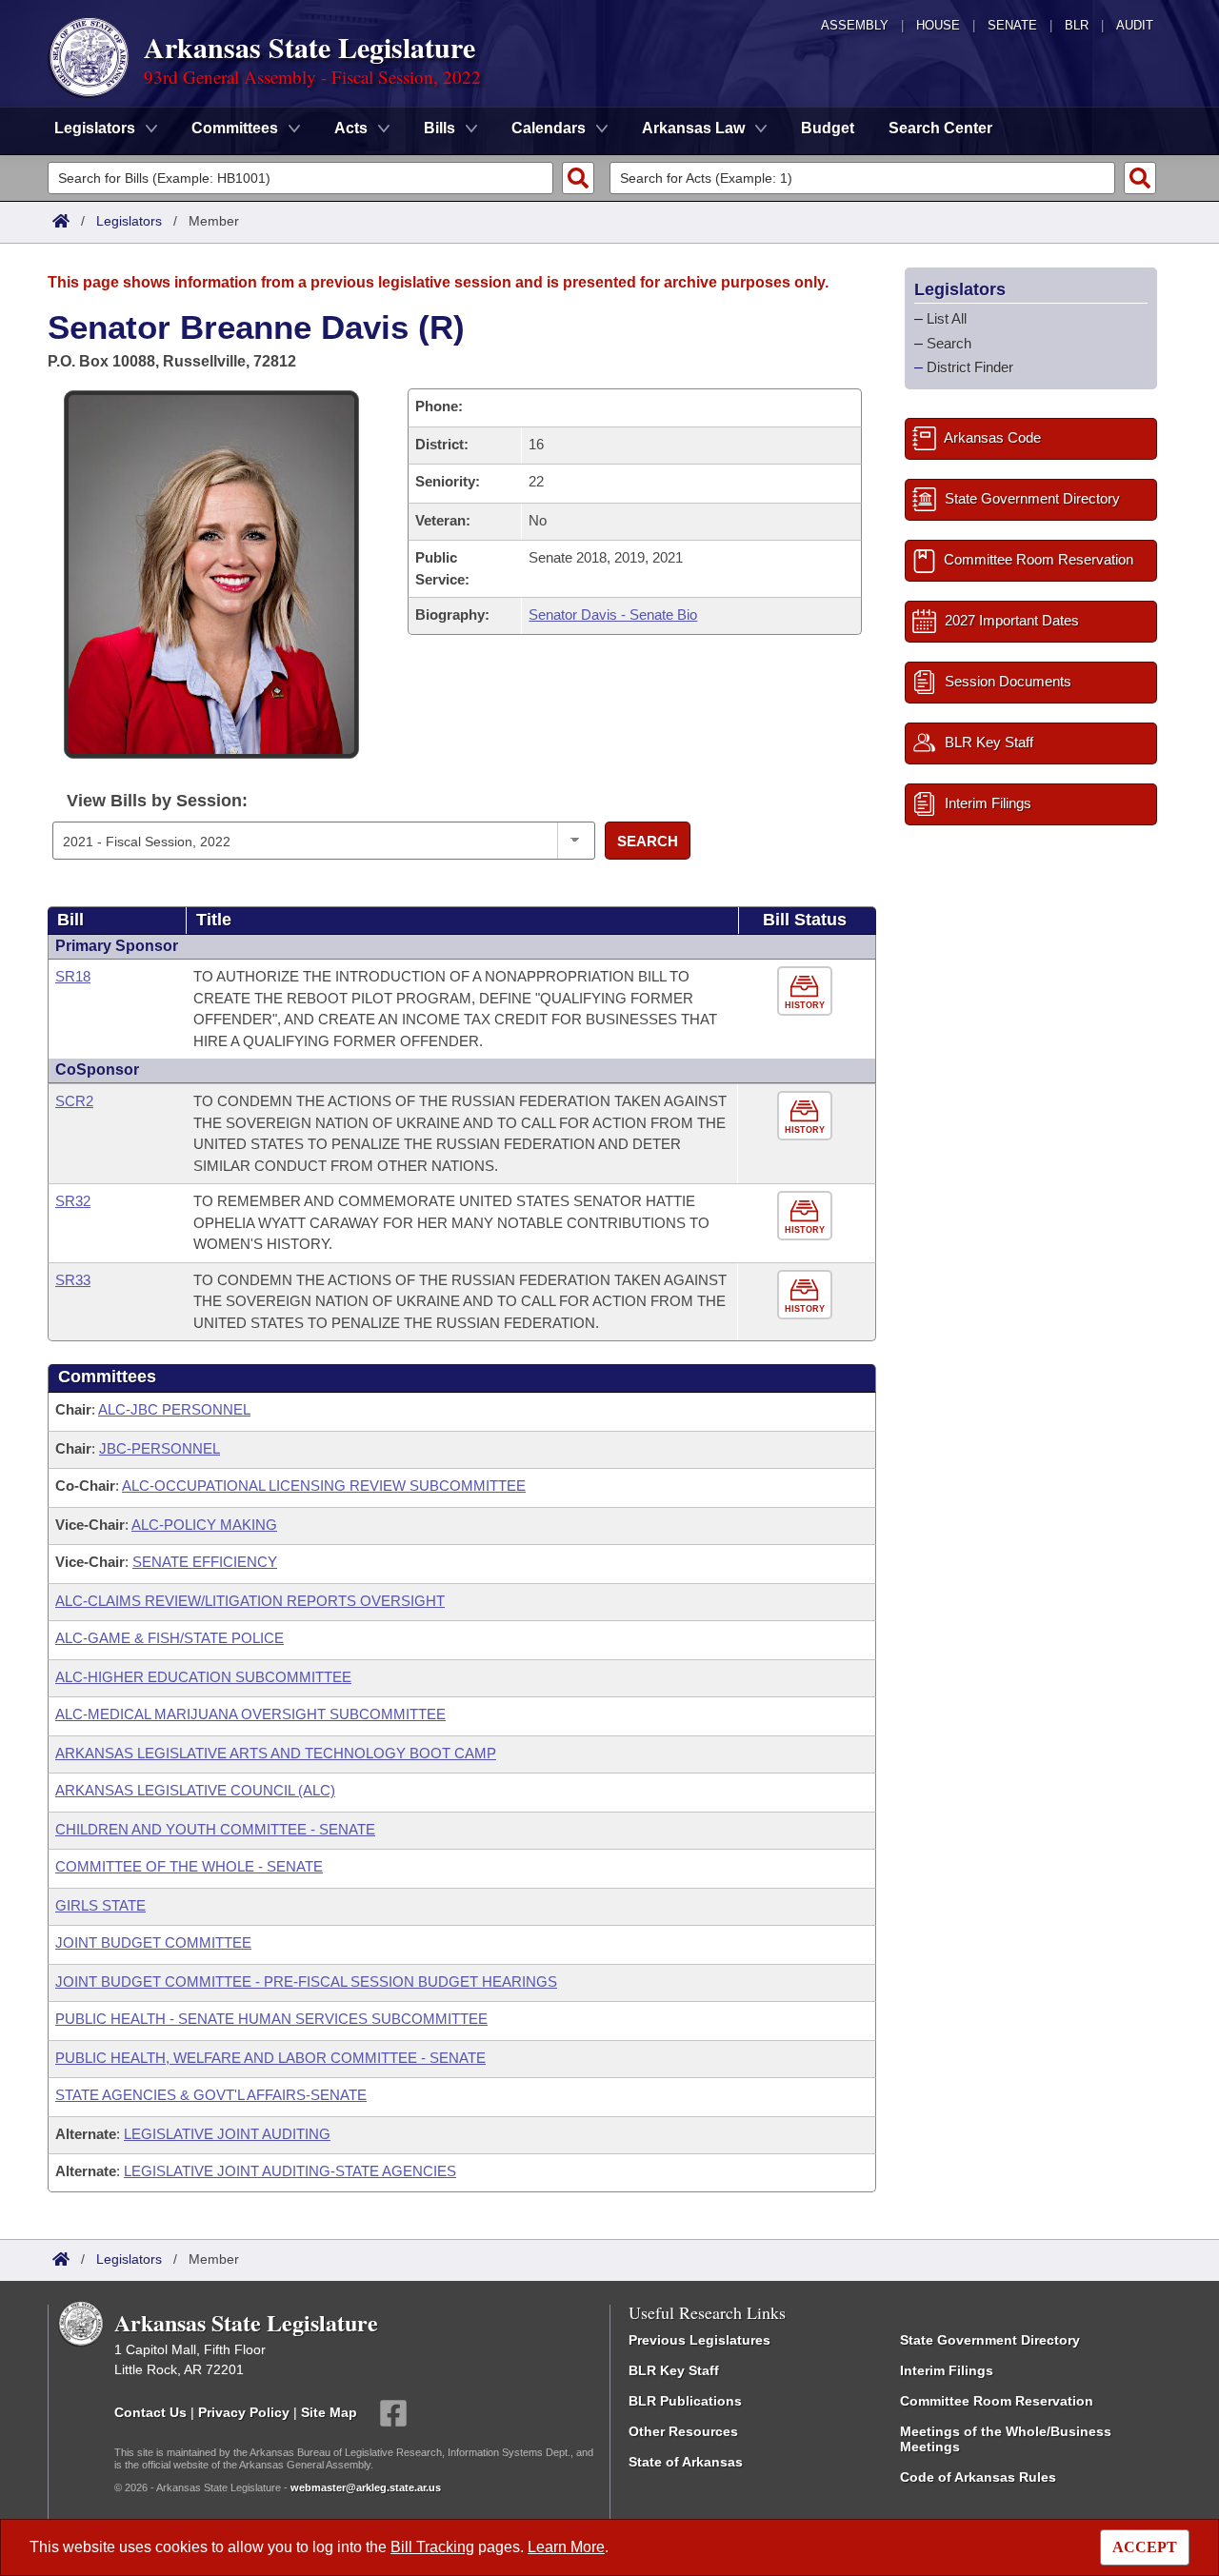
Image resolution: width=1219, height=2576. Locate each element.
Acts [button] (351, 128)
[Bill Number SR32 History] (807, 1216)
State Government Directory (990, 2340)
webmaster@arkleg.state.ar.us (366, 2487)
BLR (1077, 25)
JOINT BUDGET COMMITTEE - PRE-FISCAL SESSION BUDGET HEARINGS (306, 1982)
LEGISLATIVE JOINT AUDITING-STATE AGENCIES (290, 2171)
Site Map (329, 2412)
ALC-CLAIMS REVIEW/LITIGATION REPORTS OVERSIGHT (250, 1601)
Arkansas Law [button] (693, 128)
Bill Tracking (432, 2547)
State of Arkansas (686, 2462)
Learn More (566, 2547)
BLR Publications (685, 2401)
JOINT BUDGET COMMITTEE (153, 1942)
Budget (828, 128)
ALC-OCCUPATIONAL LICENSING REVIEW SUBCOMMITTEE (324, 1486)
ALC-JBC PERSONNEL (174, 1409)
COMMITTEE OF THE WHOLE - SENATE (189, 1866)
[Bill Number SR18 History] (807, 991)
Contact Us (150, 2412)
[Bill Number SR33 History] (807, 1295)
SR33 (73, 1280)
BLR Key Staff (674, 2370)
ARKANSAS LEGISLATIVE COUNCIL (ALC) (195, 1790)
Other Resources (683, 2431)
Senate (1012, 25)
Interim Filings (947, 2370)
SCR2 (74, 1101)
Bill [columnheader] (70, 920)
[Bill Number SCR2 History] (807, 1116)
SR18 (73, 976)
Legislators (129, 221)
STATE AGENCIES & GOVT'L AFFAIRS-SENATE (211, 2095)
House (938, 25)
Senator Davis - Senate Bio (613, 614)
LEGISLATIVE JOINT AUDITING (227, 2134)
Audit (1135, 25)
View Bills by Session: (157, 801)
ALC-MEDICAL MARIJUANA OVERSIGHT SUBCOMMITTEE (250, 1714)
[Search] (578, 178)
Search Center (940, 128)
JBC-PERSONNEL (160, 1448)
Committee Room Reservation (997, 2401)
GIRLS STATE (100, 1905)
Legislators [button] (95, 128)
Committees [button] (235, 128)
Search (648, 841)
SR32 (73, 1201)
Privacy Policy (244, 2412)
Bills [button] (440, 128)
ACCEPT (1145, 2547)
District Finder (970, 367)
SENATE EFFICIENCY (205, 1562)
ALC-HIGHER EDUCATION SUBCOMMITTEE (203, 1677)
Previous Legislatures (699, 2340)
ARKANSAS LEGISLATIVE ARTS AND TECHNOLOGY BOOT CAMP (276, 1753)
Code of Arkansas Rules (978, 2477)
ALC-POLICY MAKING (204, 1525)
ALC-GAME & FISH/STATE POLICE (170, 1638)
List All (947, 318)
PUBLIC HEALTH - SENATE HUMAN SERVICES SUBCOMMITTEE (271, 2019)
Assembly (855, 25)
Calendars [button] (549, 128)
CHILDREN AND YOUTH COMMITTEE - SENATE (215, 1829)
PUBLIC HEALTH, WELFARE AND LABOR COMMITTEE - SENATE (270, 2058)
